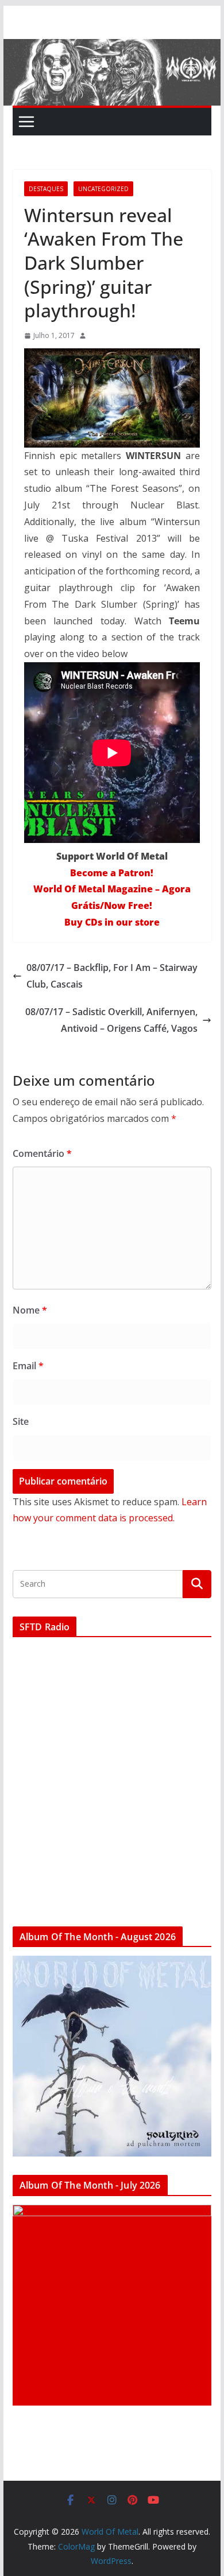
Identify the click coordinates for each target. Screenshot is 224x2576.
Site (21, 1421)
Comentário (42, 1153)
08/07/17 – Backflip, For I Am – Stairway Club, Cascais (112, 976)
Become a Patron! (112, 873)
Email (28, 1366)
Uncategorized (103, 189)
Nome (30, 1310)
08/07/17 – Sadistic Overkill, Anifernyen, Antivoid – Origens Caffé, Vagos (111, 1020)
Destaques (46, 189)
